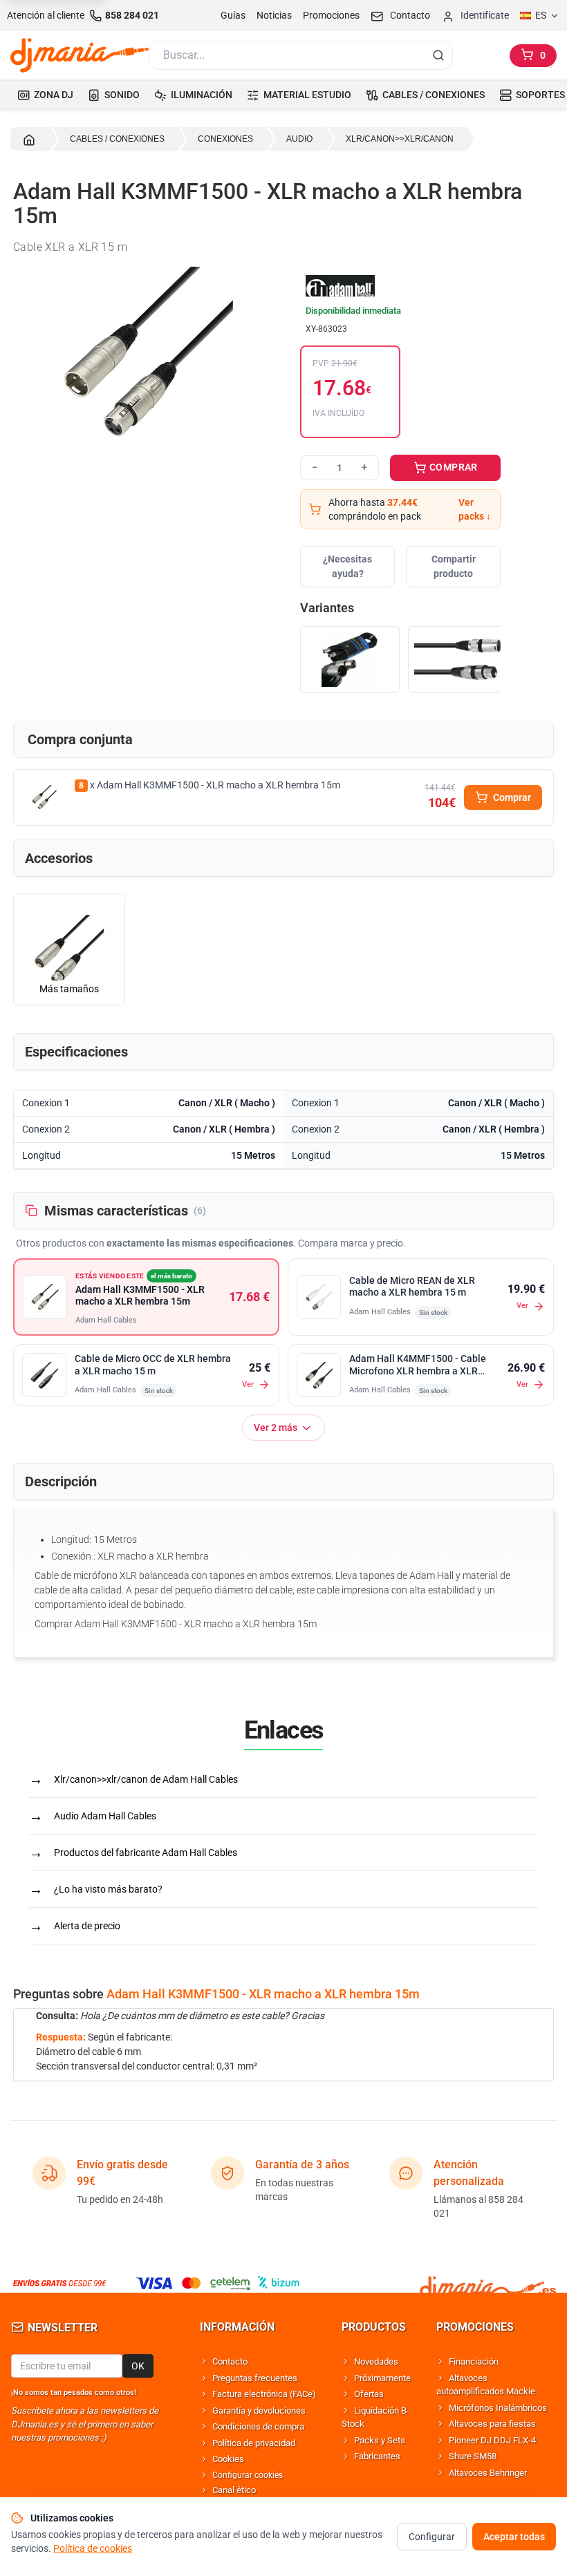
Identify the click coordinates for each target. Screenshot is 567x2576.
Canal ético (234, 2490)
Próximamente (382, 2378)
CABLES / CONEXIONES (434, 95)
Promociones (331, 15)
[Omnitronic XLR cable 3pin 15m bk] (458, 660)
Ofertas (369, 2394)
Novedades (376, 2361)
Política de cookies (93, 2548)
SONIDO (122, 95)
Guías (233, 15)
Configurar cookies (248, 2475)
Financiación (474, 2361)
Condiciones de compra (258, 2426)
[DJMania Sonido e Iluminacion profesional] (488, 2283)
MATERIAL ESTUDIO (307, 95)
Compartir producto (454, 566)
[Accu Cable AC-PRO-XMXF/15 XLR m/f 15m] (350, 660)
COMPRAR (453, 467)
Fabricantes (377, 2456)
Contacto (230, 2361)
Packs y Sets (380, 2440)
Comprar (512, 797)
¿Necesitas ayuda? (347, 566)
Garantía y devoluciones (259, 2411)
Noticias (274, 15)
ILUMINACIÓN (202, 95)
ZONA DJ (54, 95)
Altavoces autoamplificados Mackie (486, 2385)
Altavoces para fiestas (492, 2424)
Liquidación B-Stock (375, 2417)
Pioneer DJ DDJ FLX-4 (492, 2440)
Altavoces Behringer (488, 2473)
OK (138, 2366)
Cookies (228, 2459)
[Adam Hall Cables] (400, 287)
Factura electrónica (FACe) (264, 2394)
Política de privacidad (254, 2443)
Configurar (432, 2537)
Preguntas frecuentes (255, 2378)
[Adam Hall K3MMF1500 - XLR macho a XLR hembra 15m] (44, 797)
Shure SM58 (473, 2456)
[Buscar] (438, 55)
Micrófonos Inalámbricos (498, 2408)
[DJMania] (80, 55)
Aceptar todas (514, 2537)
